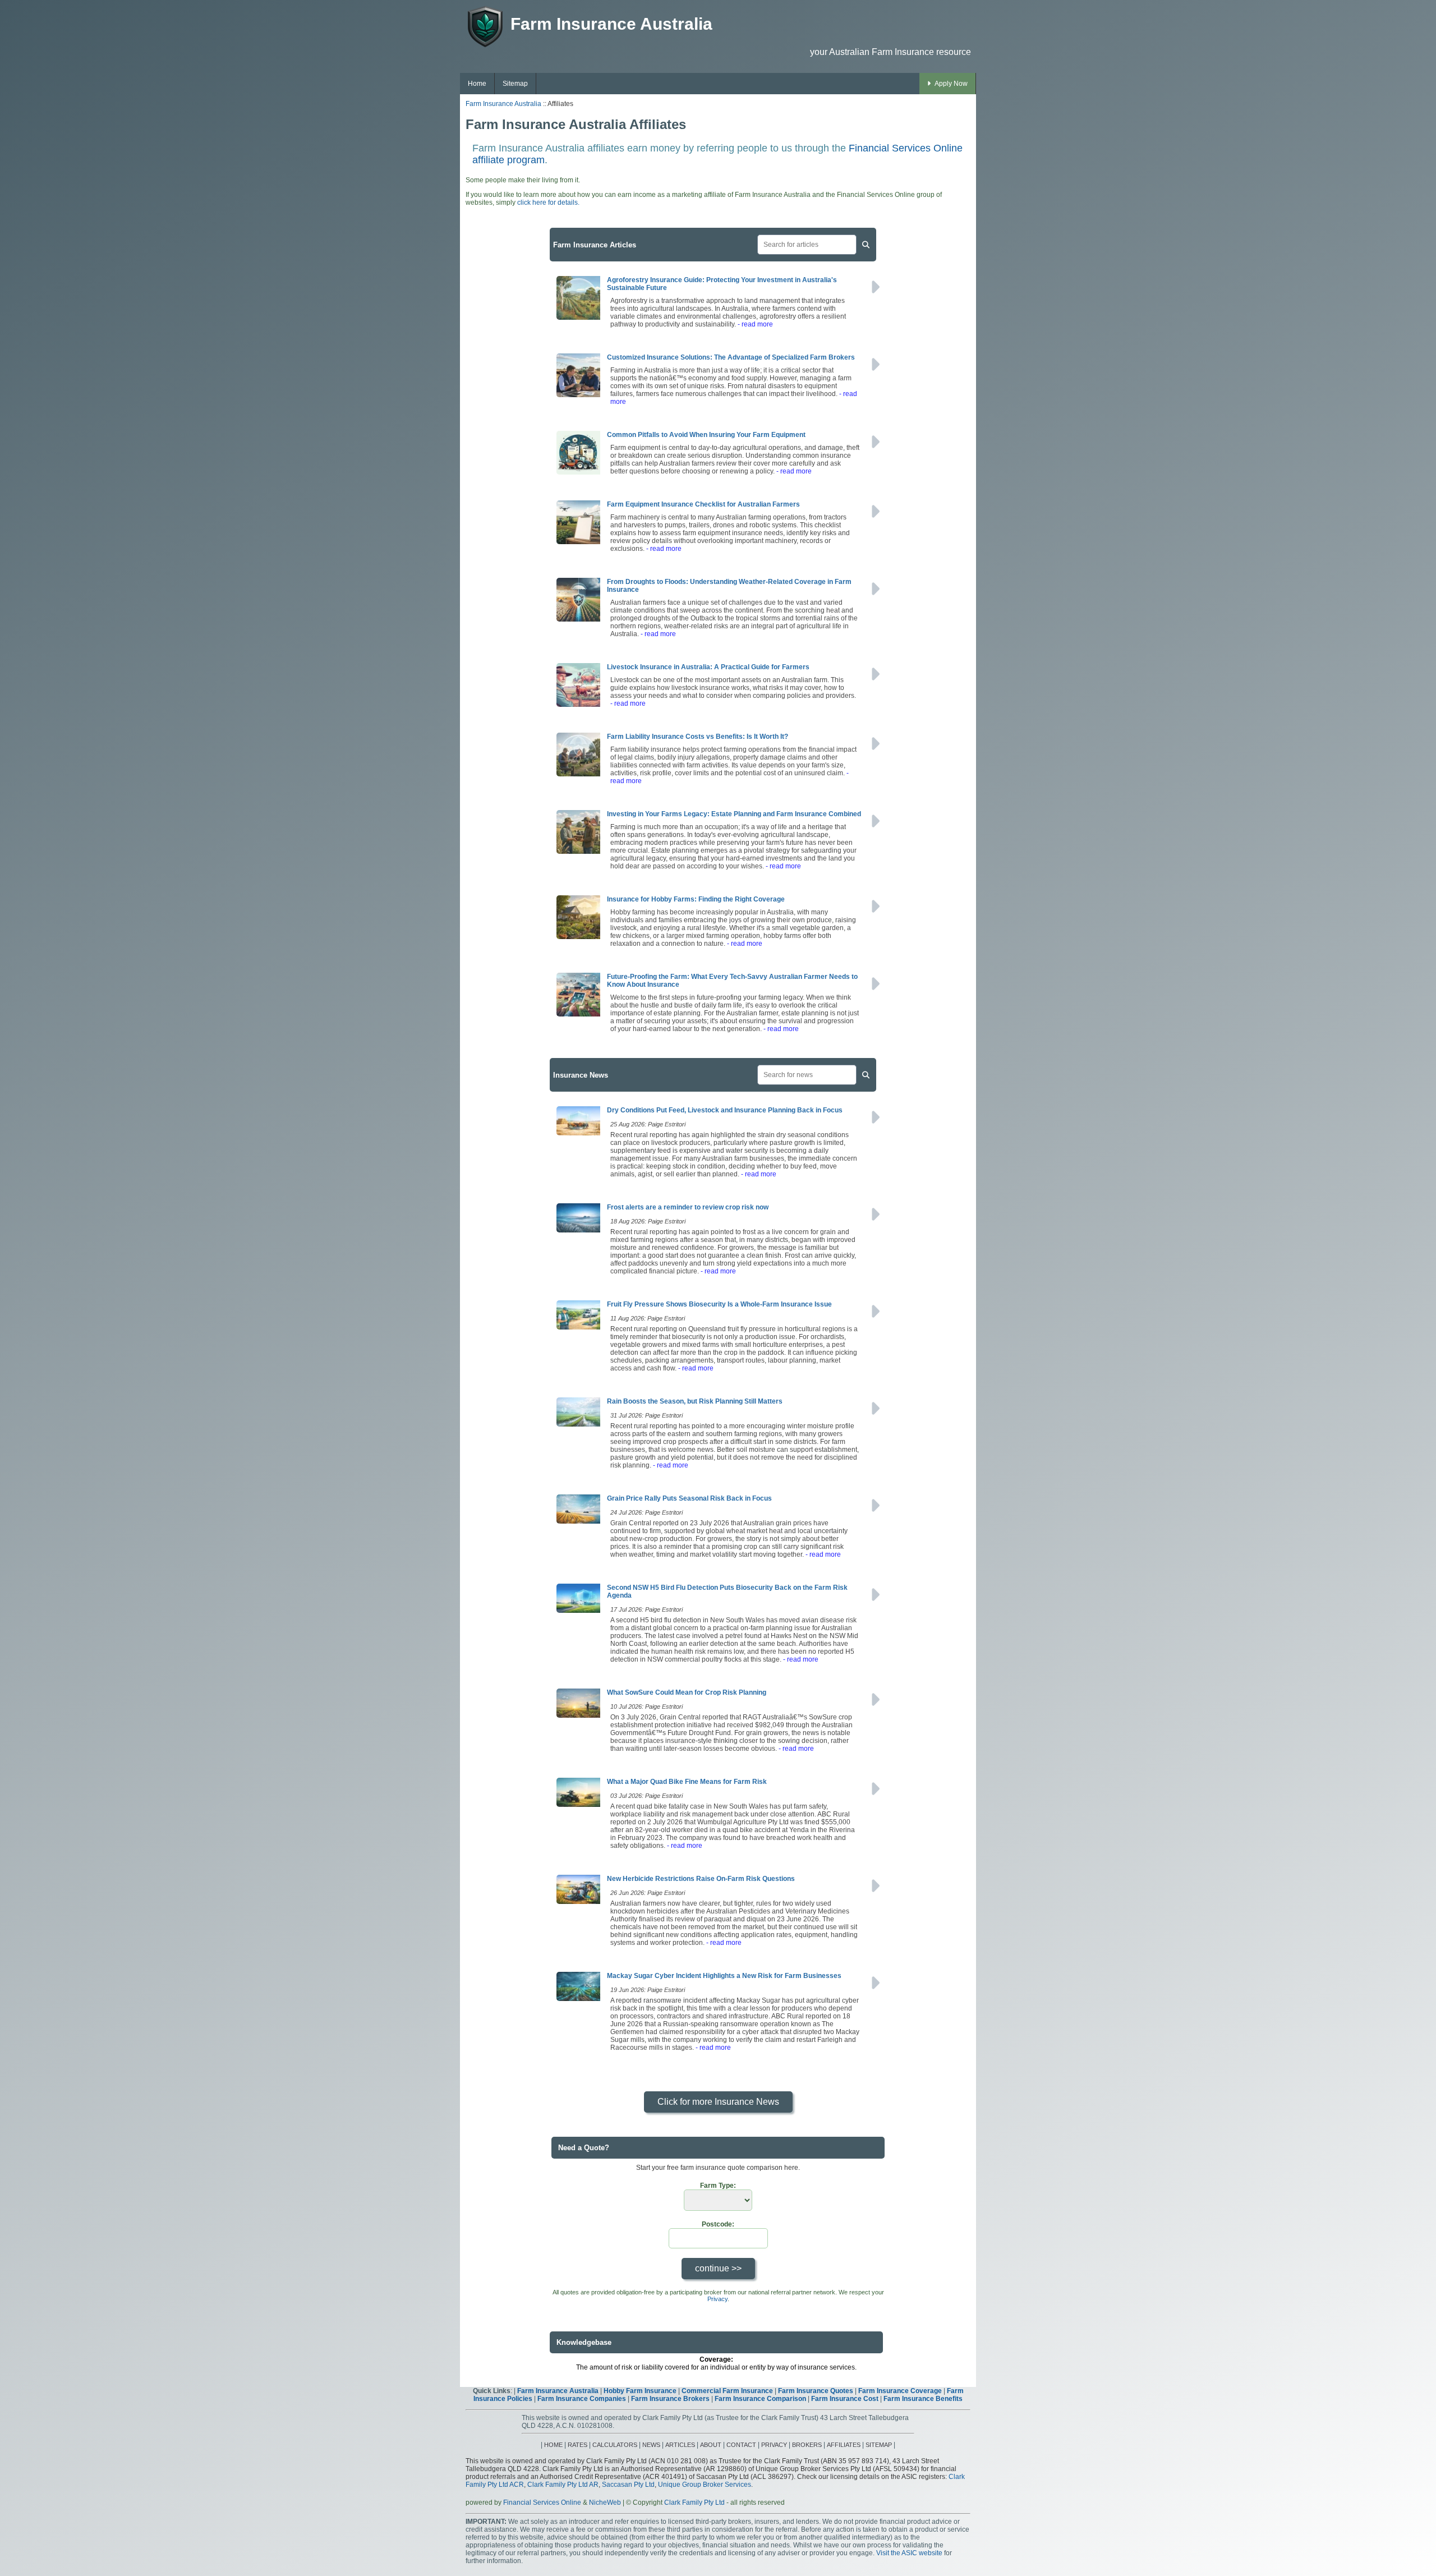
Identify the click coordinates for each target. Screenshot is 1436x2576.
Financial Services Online (542, 2503)
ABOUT (711, 2445)
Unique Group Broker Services (705, 2485)
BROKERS (807, 2445)
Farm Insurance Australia (503, 104)
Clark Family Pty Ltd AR (563, 2485)
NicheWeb (605, 2503)
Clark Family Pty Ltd (694, 2503)
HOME (553, 2445)
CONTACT (741, 2445)
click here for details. (548, 203)
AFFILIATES (844, 2445)
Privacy (717, 2299)
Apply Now (951, 84)
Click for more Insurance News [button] (718, 2102)
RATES (577, 2445)
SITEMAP (879, 2445)
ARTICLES (680, 2445)
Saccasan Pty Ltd (628, 2485)
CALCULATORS (615, 2445)
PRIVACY (774, 2445)
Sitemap (515, 84)
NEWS (651, 2445)
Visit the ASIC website (909, 2553)
